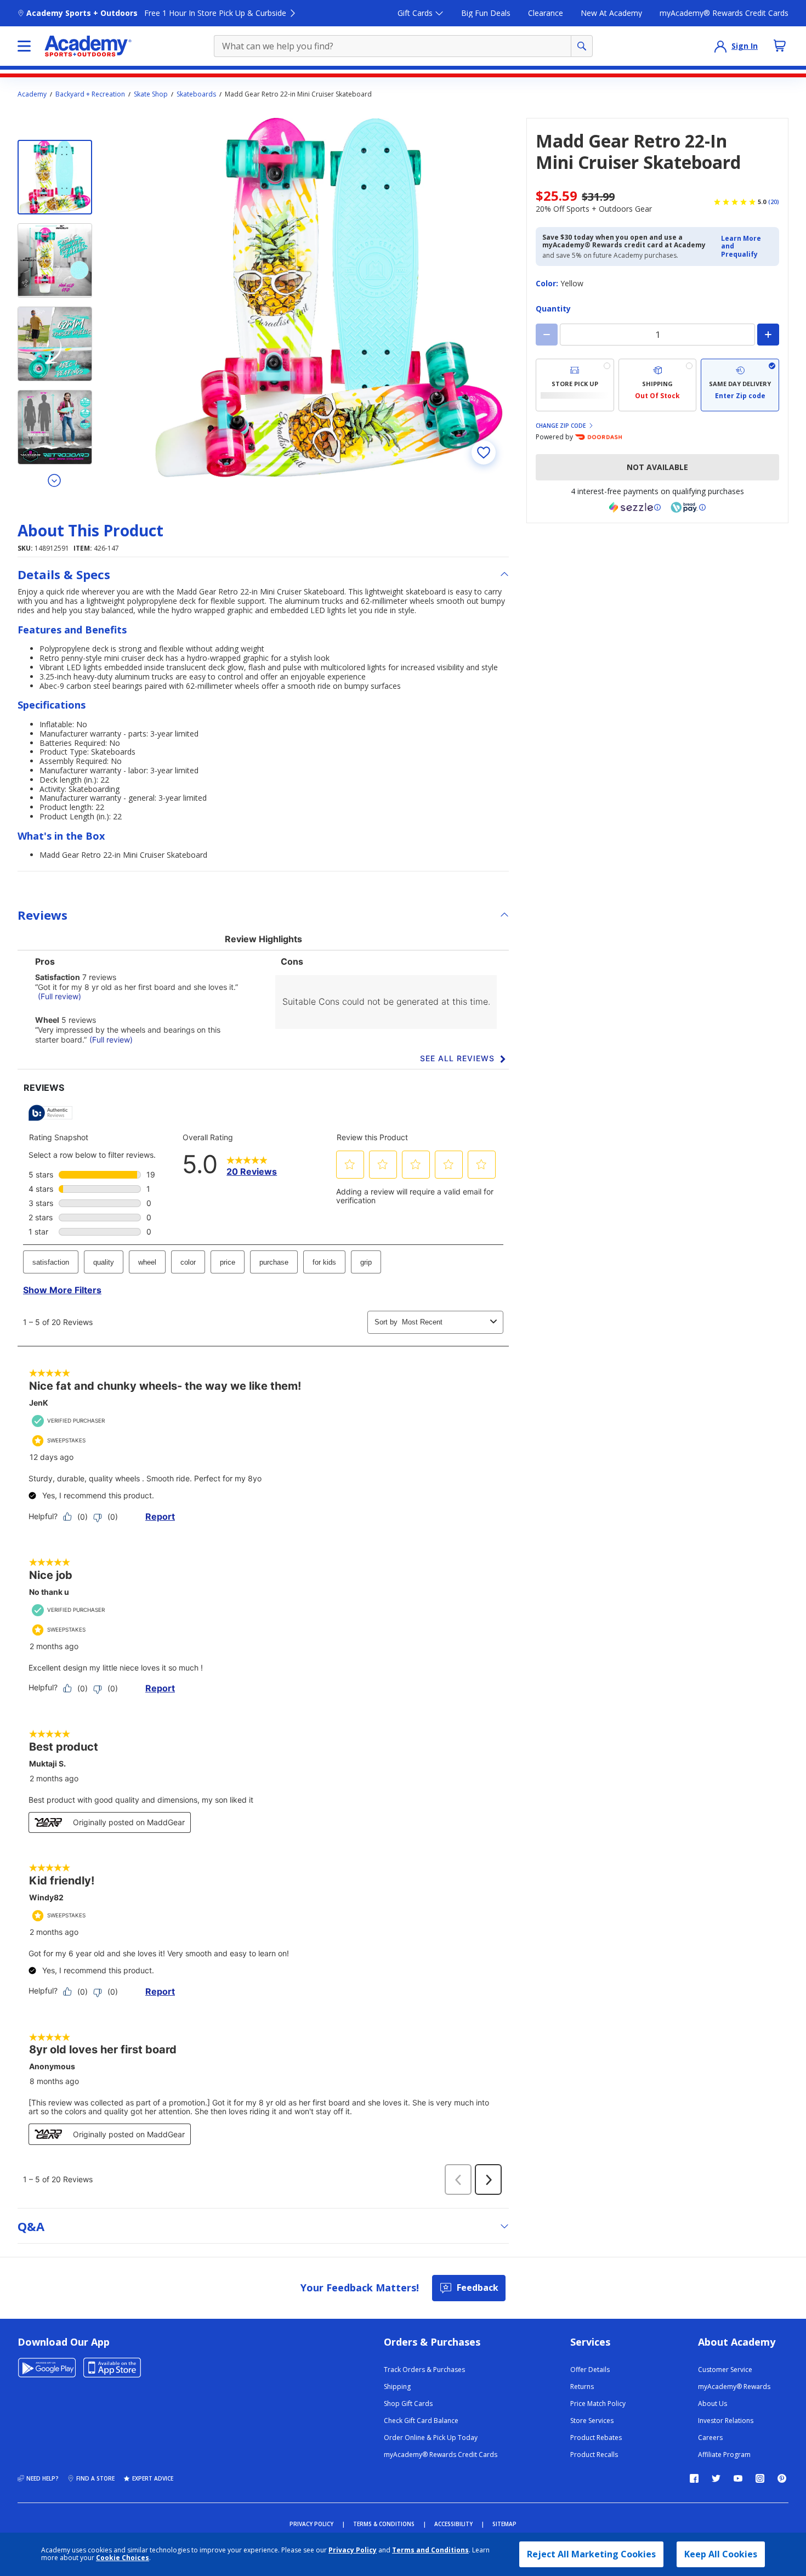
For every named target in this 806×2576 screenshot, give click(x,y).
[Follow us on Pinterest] (782, 2478)
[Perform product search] (582, 46)
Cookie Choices (123, 2558)
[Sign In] (720, 46)
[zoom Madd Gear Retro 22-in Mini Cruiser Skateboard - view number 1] (329, 298)
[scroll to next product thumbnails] (55, 480)
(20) (774, 202)
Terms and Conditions (430, 2550)
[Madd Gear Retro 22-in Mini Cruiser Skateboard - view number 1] (55, 177)
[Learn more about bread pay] (688, 507)
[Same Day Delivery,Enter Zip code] (740, 385)
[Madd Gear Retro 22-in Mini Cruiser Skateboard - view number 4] (55, 427)
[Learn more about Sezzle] (635, 507)
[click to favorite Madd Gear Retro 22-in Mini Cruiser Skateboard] (484, 452)
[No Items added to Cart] (780, 46)
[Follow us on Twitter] (716, 2478)
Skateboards (196, 94)
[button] (747, 247)
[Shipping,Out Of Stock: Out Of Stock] (658, 385)
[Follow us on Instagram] (760, 2478)
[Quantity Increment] (768, 335)
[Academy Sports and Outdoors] (88, 46)
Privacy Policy (353, 2550)
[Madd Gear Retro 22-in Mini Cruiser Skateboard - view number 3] (55, 344)
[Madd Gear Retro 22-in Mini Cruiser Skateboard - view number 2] (55, 261)
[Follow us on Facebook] (694, 2478)
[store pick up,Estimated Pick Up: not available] (575, 385)
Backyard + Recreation (90, 94)
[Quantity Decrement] (547, 335)
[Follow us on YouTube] (738, 2478)
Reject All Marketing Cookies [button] (591, 2554)
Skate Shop (151, 94)
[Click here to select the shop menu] (24, 46)
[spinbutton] (657, 335)
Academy (32, 94)
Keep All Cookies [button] (721, 2554)
